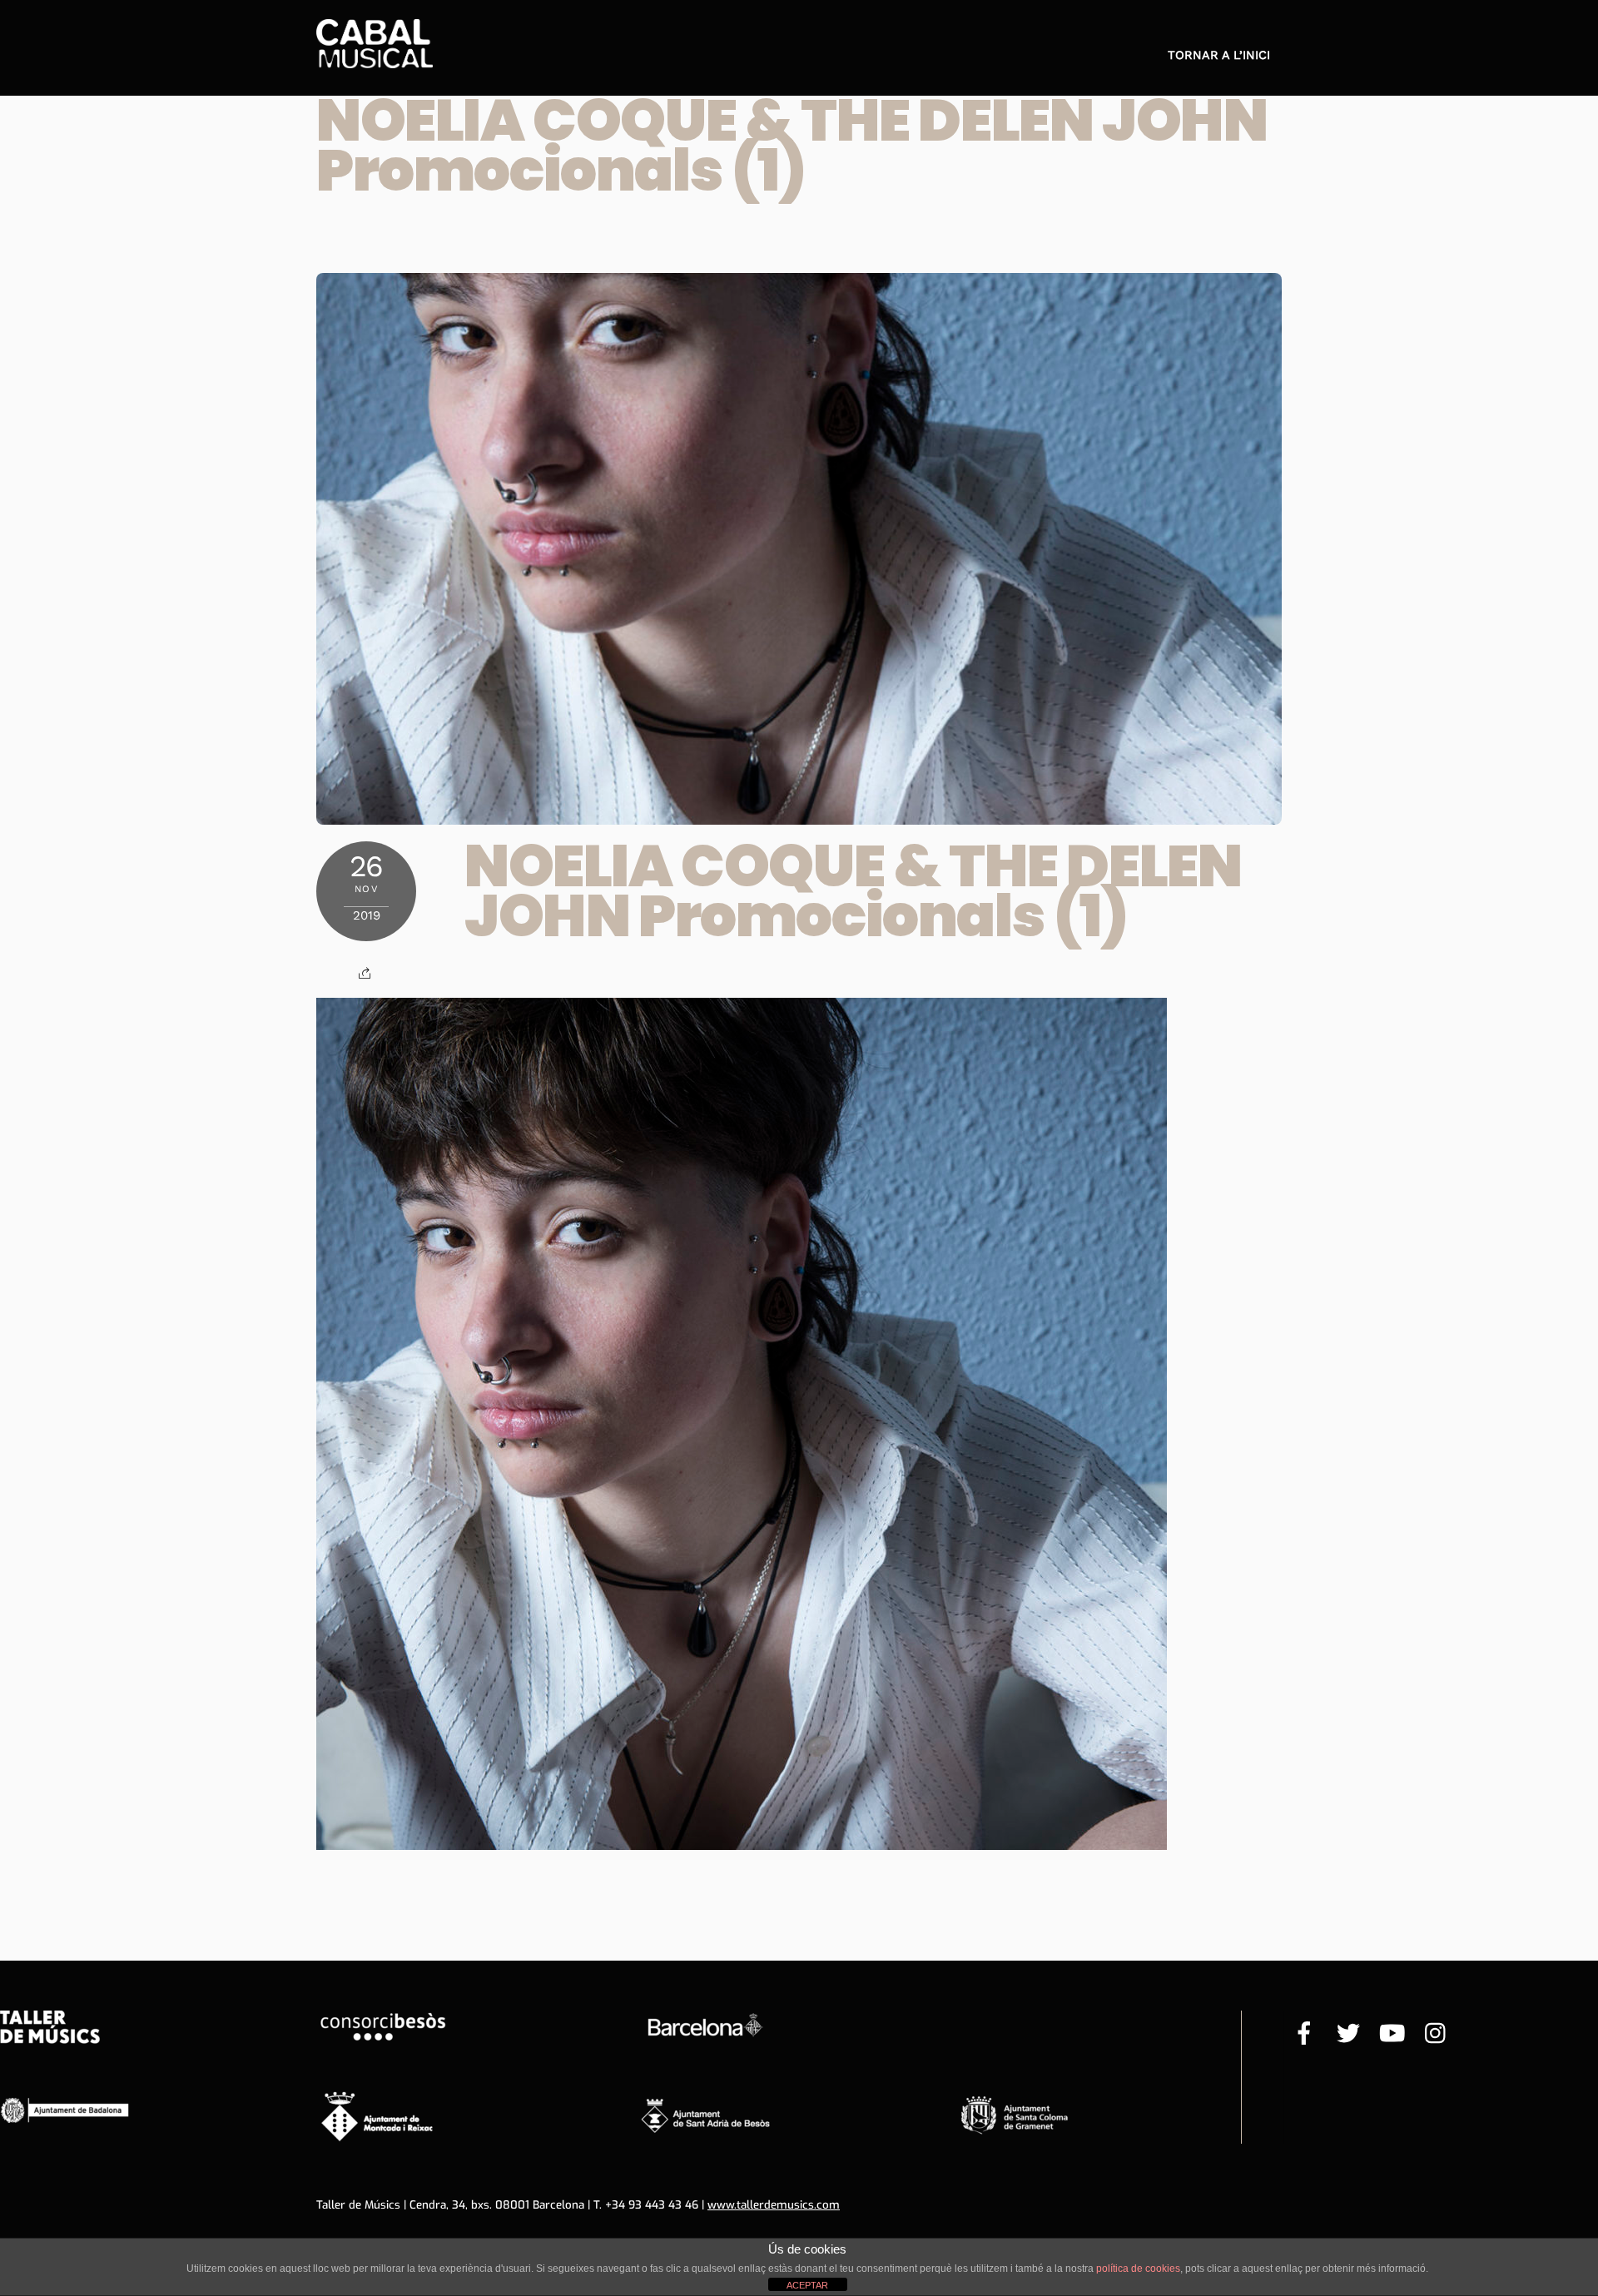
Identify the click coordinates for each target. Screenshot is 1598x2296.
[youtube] (1392, 2034)
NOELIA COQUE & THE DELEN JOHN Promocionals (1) (792, 145)
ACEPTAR (807, 2285)
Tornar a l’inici (1219, 55)
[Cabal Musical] (375, 59)
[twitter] (1348, 2034)
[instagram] (1437, 2034)
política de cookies (1138, 2269)
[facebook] (1304, 2034)
